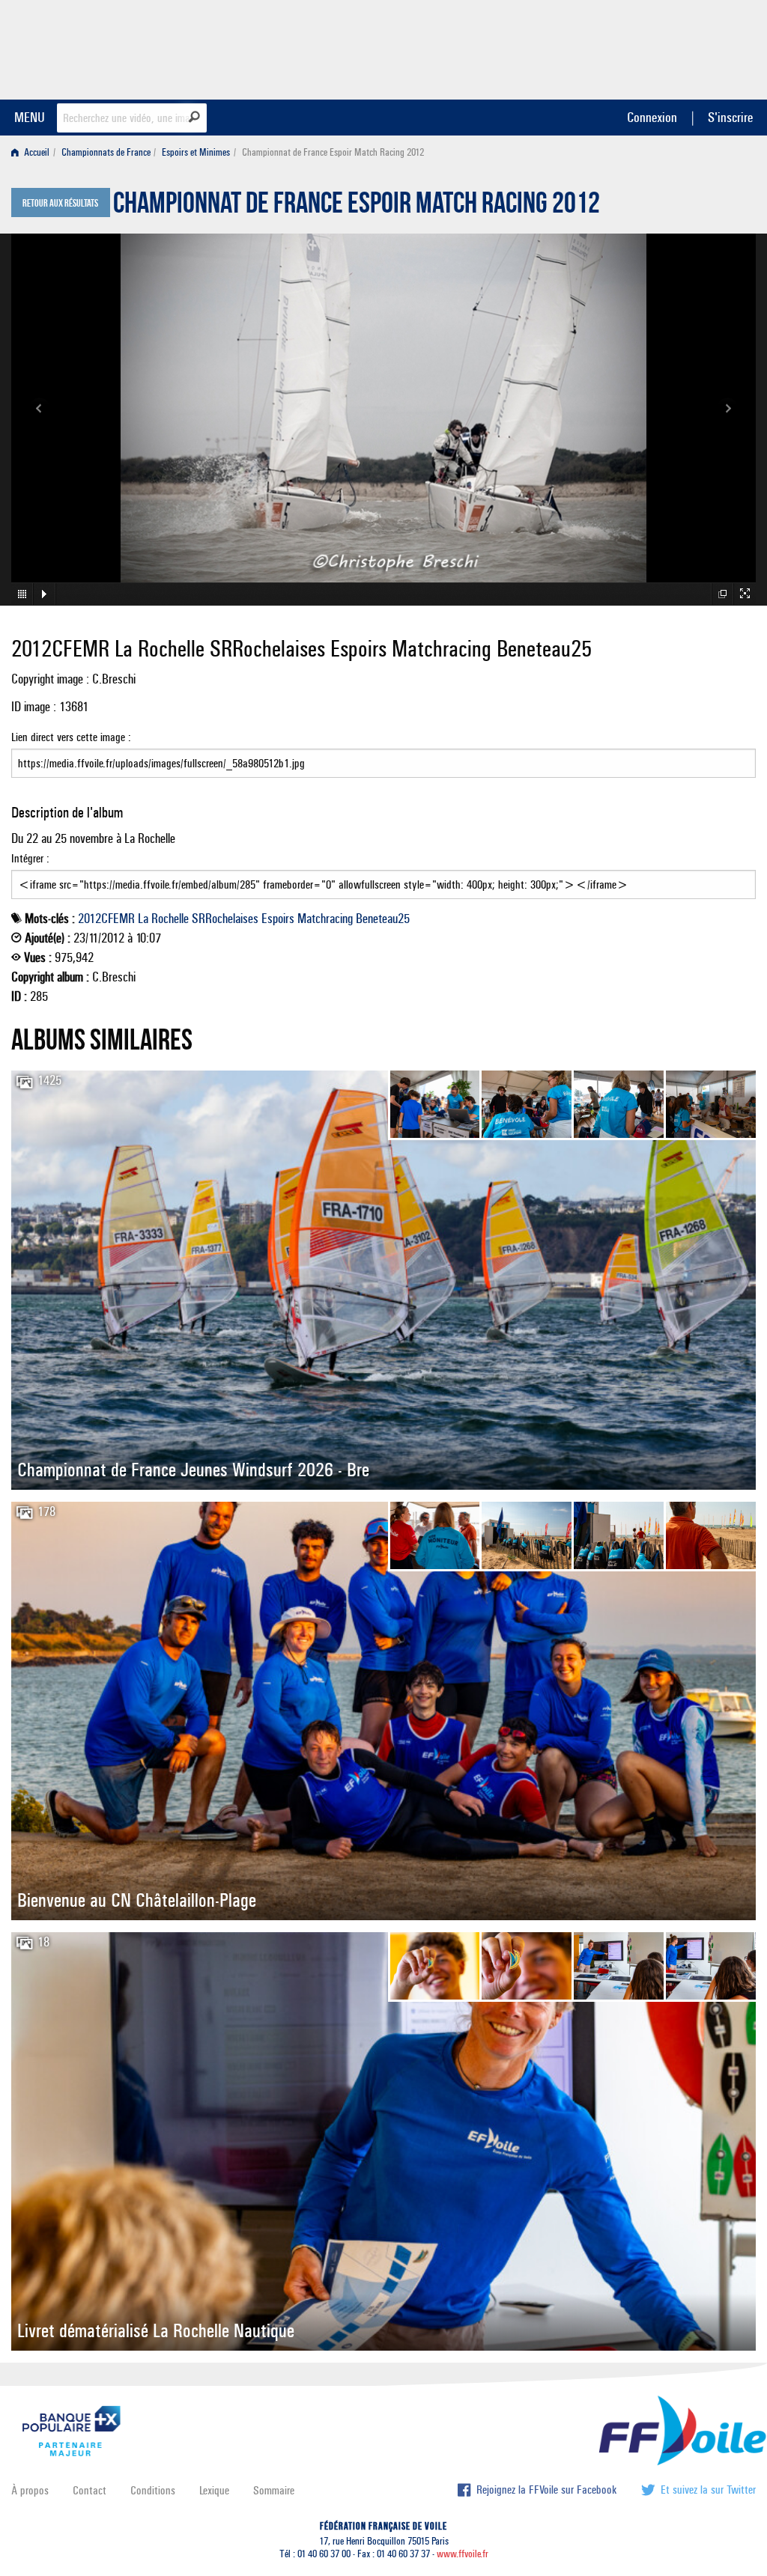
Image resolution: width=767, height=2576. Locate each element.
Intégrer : (30, 858)
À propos (30, 2490)
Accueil (36, 152)
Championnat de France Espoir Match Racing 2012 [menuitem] (333, 152)
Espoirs (278, 919)
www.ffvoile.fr (463, 2554)
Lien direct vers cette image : (71, 737)
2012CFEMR (106, 919)
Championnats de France (106, 152)
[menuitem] (33, 152)
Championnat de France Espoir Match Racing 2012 (357, 207)
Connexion (652, 117)
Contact (90, 2490)
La (143, 919)
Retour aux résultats (60, 204)
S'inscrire (730, 117)
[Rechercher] (194, 117)
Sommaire (274, 2490)
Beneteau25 (383, 919)
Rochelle (170, 919)
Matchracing (325, 919)
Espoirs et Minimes (196, 152)
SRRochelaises (225, 919)
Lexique (214, 2490)
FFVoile (661, 47)
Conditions (153, 2490)
